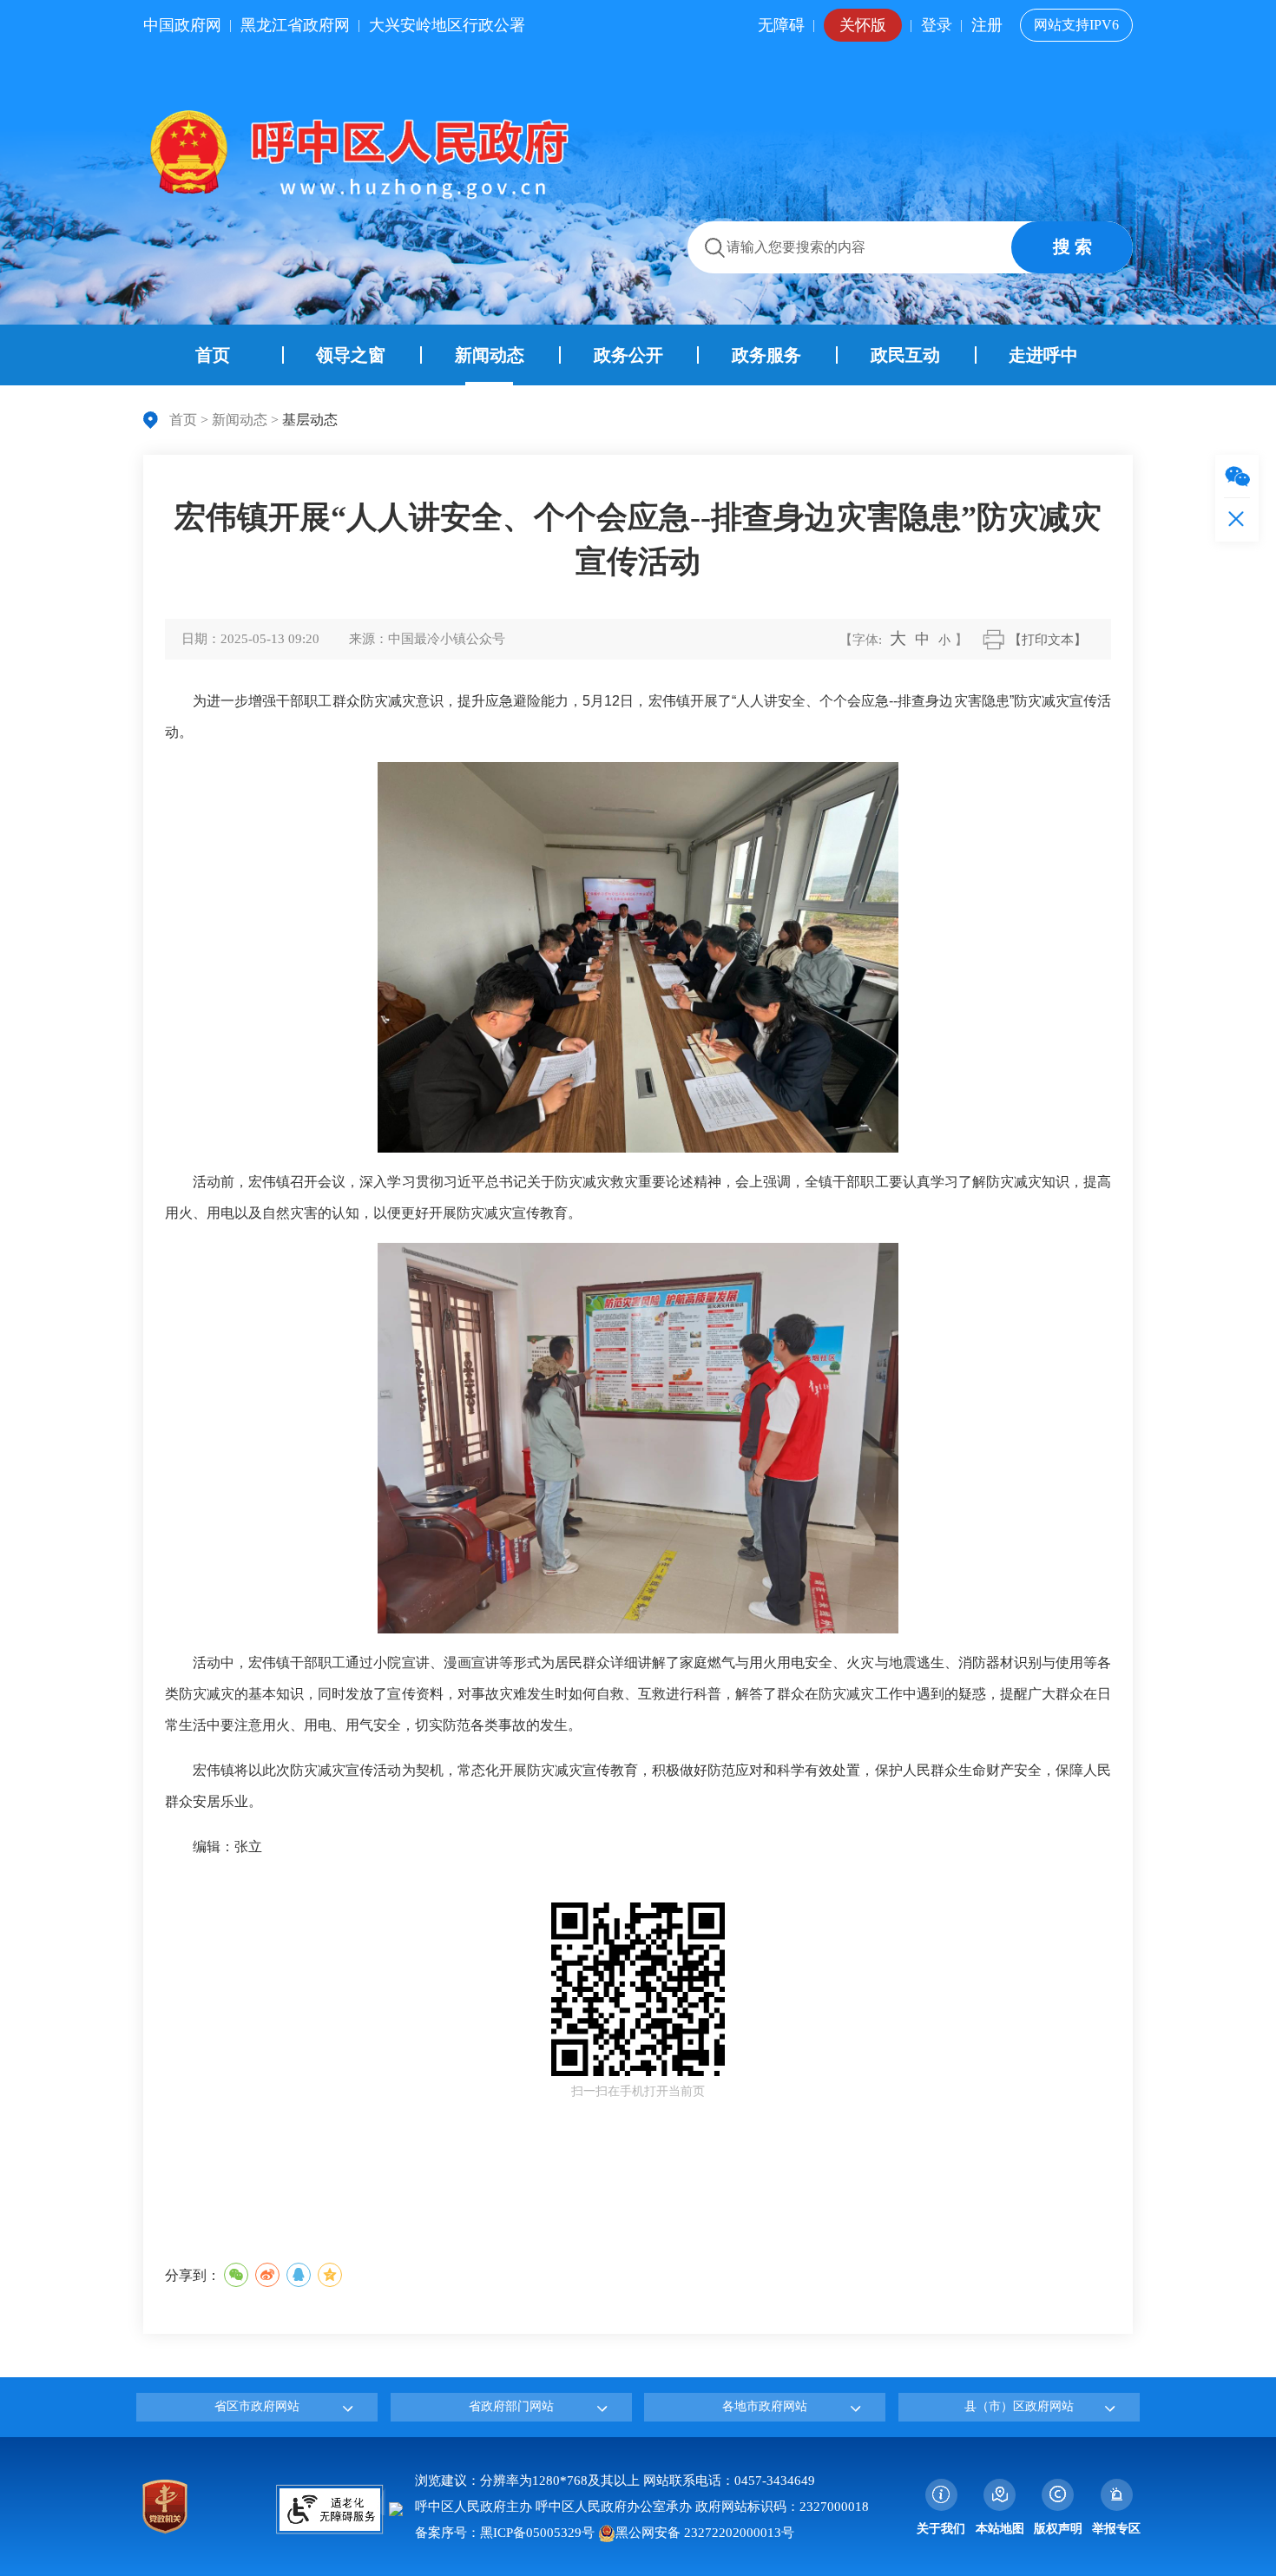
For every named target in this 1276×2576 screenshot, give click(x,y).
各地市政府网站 (765, 2406)
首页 (183, 420)
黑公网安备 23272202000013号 (705, 2533)
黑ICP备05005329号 (537, 2533)
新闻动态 (240, 420)
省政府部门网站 (511, 2406)
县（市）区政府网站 (1019, 2406)
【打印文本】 (1048, 640)
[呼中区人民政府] (356, 154)
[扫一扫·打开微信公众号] (1237, 476)
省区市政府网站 (257, 2406)
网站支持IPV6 (1076, 25)
